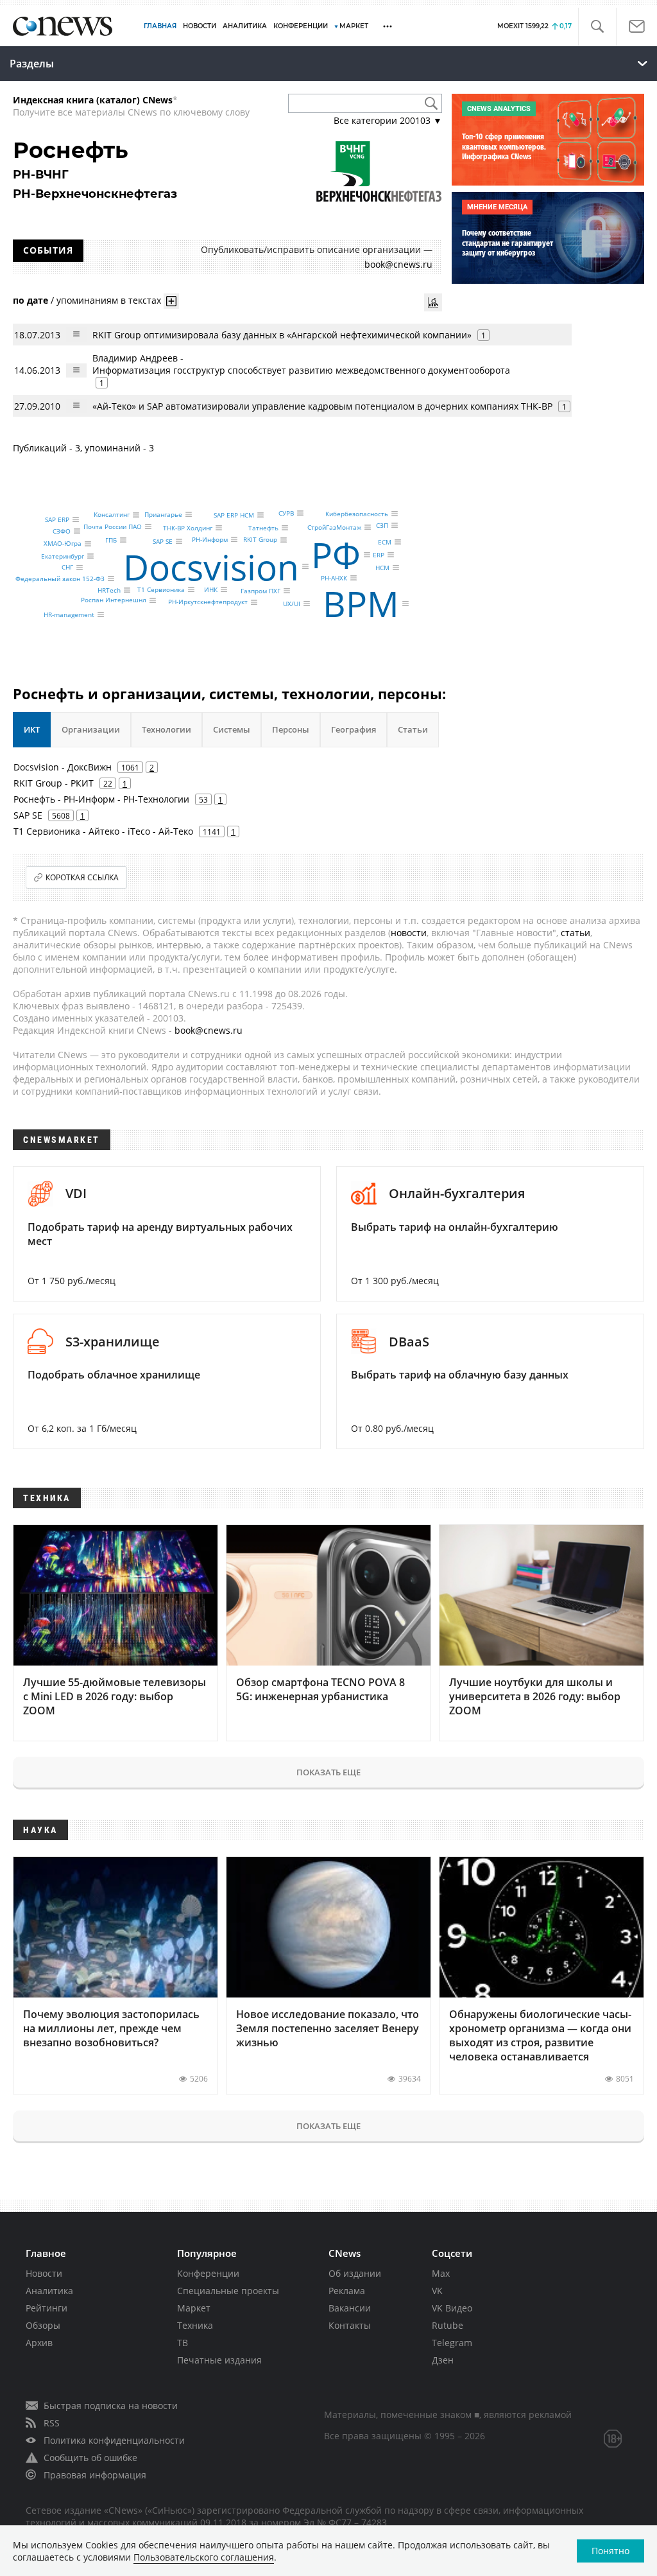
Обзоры (43, 2325)
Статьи (413, 729)
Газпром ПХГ (260, 591)
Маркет (194, 2308)
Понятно (610, 2551)
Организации (91, 729)
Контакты (350, 2325)
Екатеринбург (63, 556)
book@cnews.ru (398, 264)
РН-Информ (210, 539)
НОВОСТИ (200, 26)
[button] (597, 27)
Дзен (443, 2360)
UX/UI (292, 604)
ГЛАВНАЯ (160, 26)
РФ (336, 554)
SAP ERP (57, 519)
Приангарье (163, 514)
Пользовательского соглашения (204, 2557)
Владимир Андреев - (301, 364)
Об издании (355, 2273)
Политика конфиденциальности (114, 2440)
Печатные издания (219, 2360)
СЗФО (62, 531)
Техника (195, 2325)
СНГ (67, 568)
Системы (232, 729)
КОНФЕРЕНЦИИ (301, 26)
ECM (385, 542)
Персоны (291, 729)
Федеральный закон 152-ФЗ (60, 579)
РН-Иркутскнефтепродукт (208, 602)
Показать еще (328, 1772)
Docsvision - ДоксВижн (63, 767)
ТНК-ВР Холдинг (188, 528)
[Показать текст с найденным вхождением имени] (171, 301)
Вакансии (350, 2308)
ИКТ (32, 729)
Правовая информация (95, 2475)
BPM (361, 603)
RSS (52, 2423)
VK (437, 2291)
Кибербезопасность (357, 514)
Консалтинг (112, 515)
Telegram (452, 2343)
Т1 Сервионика (161, 589)
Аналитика (245, 26)
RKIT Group (260, 540)
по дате (30, 300)
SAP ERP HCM (234, 515)
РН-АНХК (334, 578)
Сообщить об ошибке (90, 2458)
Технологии (166, 729)
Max (441, 2273)
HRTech (109, 590)
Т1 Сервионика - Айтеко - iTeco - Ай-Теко (103, 831)
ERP (379, 555)
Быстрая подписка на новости (111, 2406)
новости (409, 933)
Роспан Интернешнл (114, 600)
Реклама (347, 2291)
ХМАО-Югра (63, 544)
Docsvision (211, 567)
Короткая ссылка (82, 877)
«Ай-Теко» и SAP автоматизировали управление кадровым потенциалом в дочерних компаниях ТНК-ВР (322, 406)
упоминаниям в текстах (109, 300)
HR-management (69, 614)
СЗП (382, 525)
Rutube (448, 2325)
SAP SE (163, 541)
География (354, 729)
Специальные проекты (228, 2291)
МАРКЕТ (354, 26)
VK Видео (452, 2308)
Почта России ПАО (113, 527)
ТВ (183, 2343)
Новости (44, 2273)
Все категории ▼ (388, 120)
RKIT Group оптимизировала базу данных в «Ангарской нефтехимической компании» (282, 335)
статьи (576, 933)
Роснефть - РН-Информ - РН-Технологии (101, 799)
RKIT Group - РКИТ (54, 783)
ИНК (211, 589)
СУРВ (286, 513)
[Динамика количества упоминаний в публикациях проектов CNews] (433, 302)
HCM (382, 568)
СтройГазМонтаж (334, 527)
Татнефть (263, 528)
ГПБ (111, 540)
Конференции (208, 2273)
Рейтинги (47, 2308)
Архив (39, 2343)
